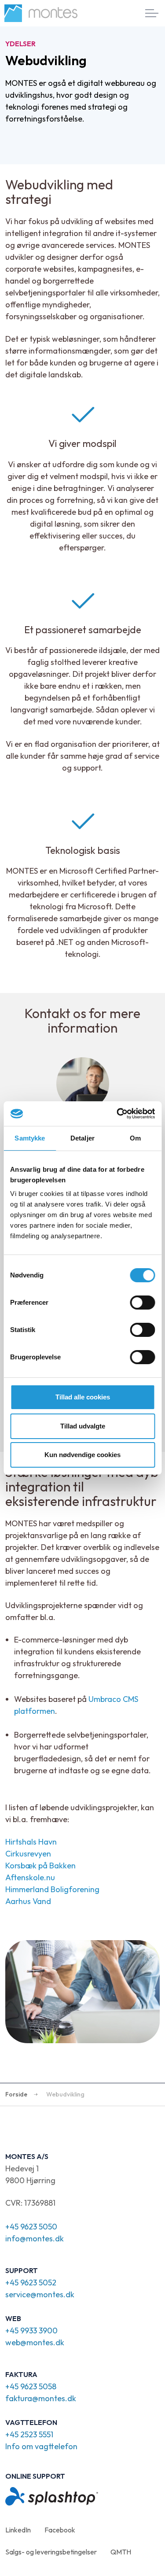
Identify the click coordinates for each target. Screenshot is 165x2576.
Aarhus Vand (28, 1901)
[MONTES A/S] (41, 13)
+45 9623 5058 (31, 2386)
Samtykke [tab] (30, 1138)
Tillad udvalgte (83, 1426)
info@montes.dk (35, 2238)
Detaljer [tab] (82, 1138)
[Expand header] (152, 13)
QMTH (121, 2552)
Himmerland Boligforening (52, 1889)
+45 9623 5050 (31, 2227)
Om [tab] (135, 1138)
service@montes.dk (40, 2294)
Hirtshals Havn (31, 1842)
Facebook (60, 2530)
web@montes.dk (35, 2342)
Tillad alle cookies (83, 1397)
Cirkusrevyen (28, 1854)
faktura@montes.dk (41, 2398)
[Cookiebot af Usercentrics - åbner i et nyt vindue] (117, 1114)
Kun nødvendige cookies (82, 1455)
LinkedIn (18, 2530)
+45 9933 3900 (31, 2331)
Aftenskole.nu (30, 1877)
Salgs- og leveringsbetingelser (51, 2552)
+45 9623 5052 (31, 2283)
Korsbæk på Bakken (40, 1866)
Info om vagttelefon (41, 2446)
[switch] (142, 1303)
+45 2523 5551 (29, 2434)
